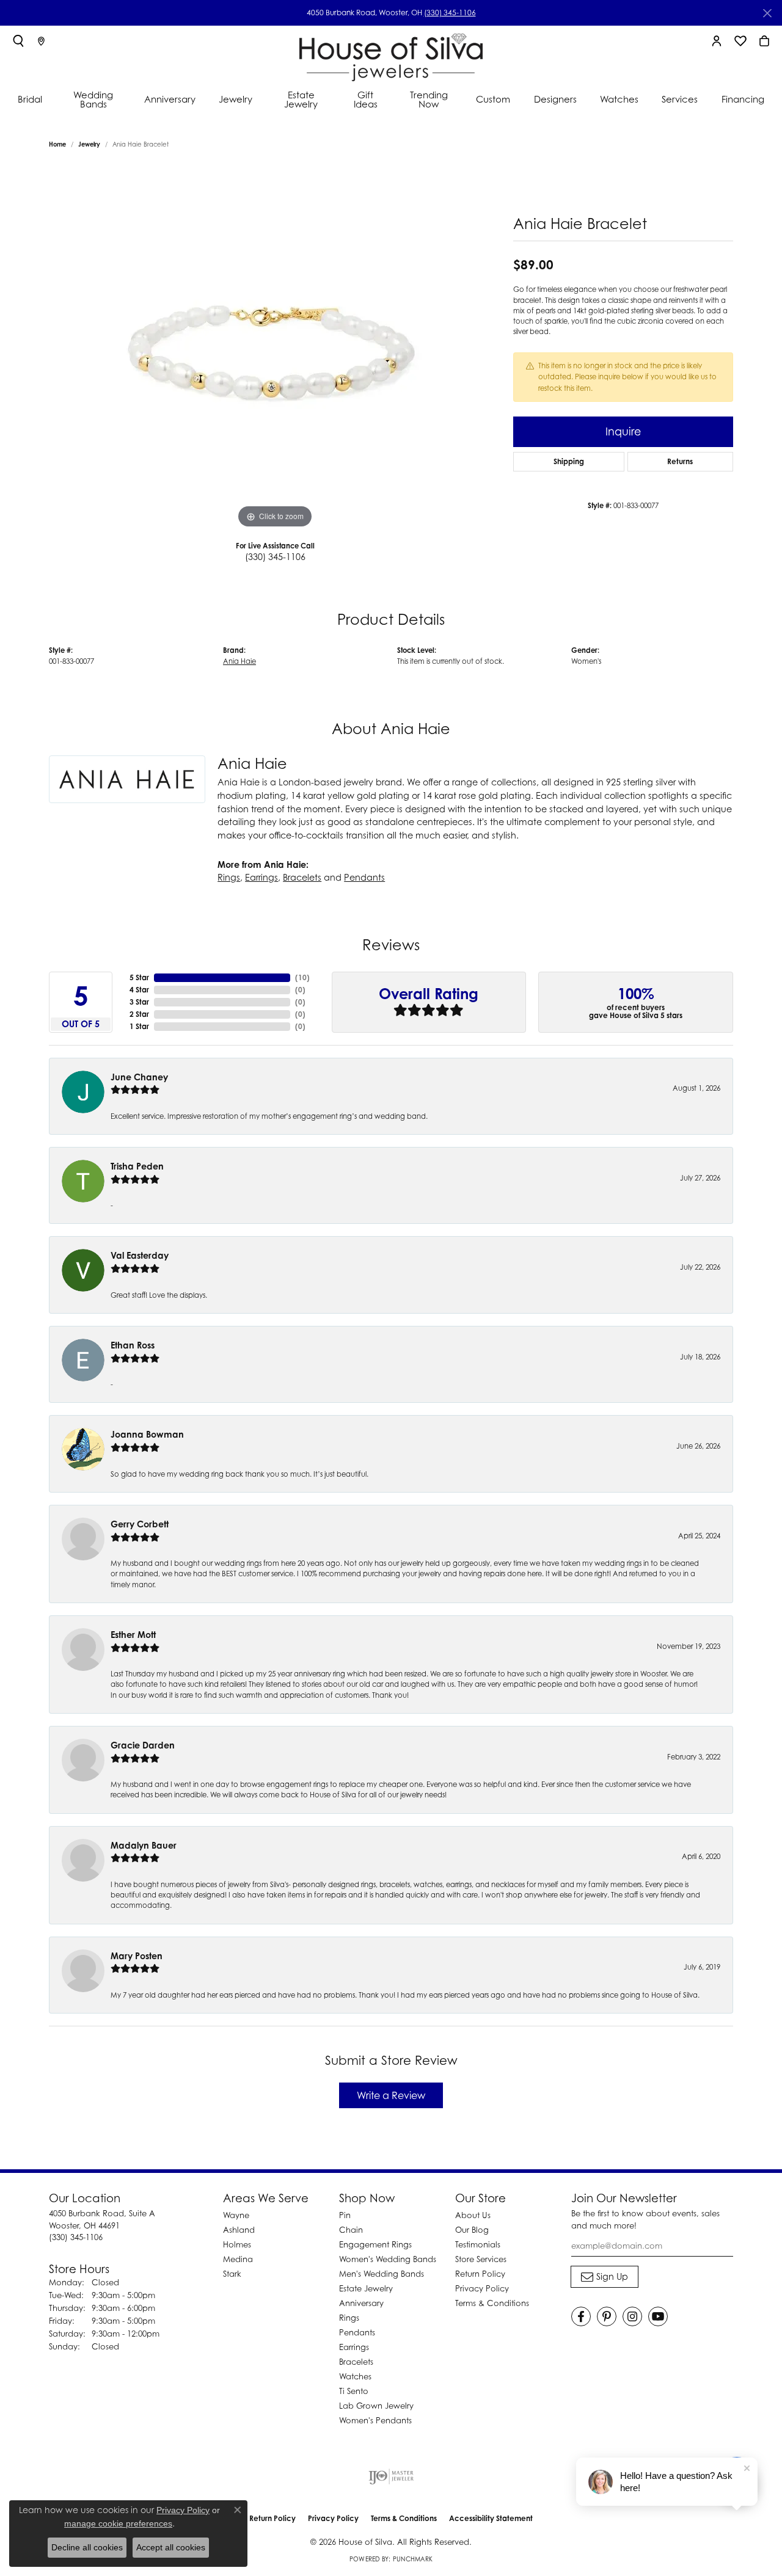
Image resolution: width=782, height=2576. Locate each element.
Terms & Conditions (492, 2303)
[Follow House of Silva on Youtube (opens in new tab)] (658, 2316)
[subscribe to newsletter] (605, 2277)
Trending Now (429, 99)
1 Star (139, 1026)
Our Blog (472, 2230)
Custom (493, 99)
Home (57, 144)
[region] (275, 348)
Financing (743, 99)
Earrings (261, 877)
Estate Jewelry (301, 99)
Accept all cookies (171, 2547)
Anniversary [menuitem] (361, 2303)
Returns (680, 461)
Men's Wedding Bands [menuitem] (382, 2274)
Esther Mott (133, 1635)
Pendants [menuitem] (357, 2332)
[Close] (767, 13)
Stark (232, 2274)
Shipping (569, 461)
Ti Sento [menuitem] (354, 2391)
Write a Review (391, 2095)
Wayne (236, 2215)
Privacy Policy (482, 2288)
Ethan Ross (133, 1345)
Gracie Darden (143, 1745)
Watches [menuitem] (355, 2376)
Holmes (237, 2244)
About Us (473, 2215)
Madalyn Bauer (144, 1845)
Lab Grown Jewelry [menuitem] (376, 2406)
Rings (229, 877)
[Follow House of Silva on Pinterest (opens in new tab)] (607, 2316)
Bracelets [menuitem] (356, 2362)
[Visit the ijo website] (391, 2476)
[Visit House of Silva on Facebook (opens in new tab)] (581, 2316)
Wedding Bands (93, 99)
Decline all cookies (87, 2547)
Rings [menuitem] (349, 2318)
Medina (238, 2259)
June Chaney (139, 1077)
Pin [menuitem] (345, 2215)
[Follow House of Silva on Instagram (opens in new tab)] (632, 2316)
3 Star (139, 1002)
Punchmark (413, 2559)
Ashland (239, 2230)
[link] (41, 41)
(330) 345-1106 (450, 13)
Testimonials (478, 2244)
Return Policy (480, 2274)
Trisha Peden (137, 1166)
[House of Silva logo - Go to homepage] (391, 55)
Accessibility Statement (491, 2518)
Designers (555, 99)
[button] (18, 41)
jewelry (89, 144)
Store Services (481, 2259)
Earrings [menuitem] (354, 2347)
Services (680, 99)
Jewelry (236, 99)
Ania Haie (239, 661)
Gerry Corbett (140, 1524)
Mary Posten (137, 1956)
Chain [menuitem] (351, 2230)
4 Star (139, 990)
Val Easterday (140, 1255)
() (302, 977)
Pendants (364, 877)
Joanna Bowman (147, 1434)
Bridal (30, 99)
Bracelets (302, 877)
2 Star (139, 1014)
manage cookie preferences (118, 2523)
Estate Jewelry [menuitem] (366, 2288)
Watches (619, 99)
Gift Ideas (366, 99)
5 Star (139, 977)
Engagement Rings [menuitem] (375, 2244)
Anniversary (170, 99)
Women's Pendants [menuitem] (375, 2420)
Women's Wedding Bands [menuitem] (388, 2259)
